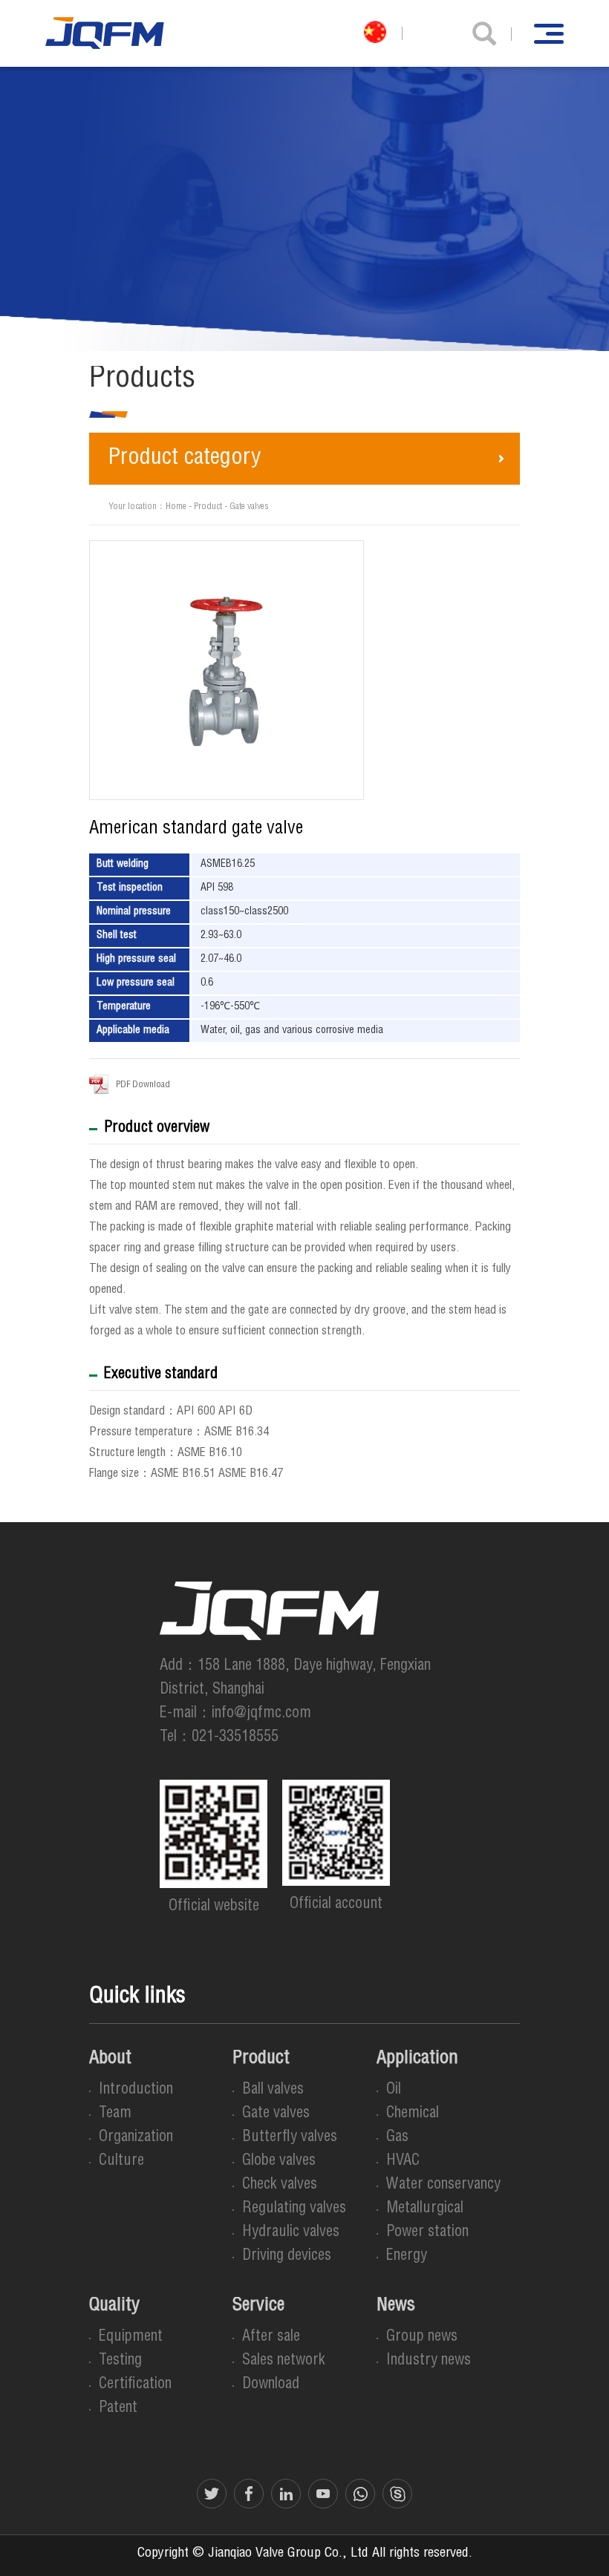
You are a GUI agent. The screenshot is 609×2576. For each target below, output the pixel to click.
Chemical (413, 2114)
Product (208, 507)
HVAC (403, 2162)
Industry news (429, 2362)
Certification (135, 2385)
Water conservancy (443, 2186)
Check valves (280, 2186)
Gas (397, 2138)
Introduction (136, 2091)
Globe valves (279, 2162)
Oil (394, 2091)
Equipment (131, 2338)
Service (258, 2307)
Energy (407, 2257)
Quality (114, 2307)
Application (417, 2059)
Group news (422, 2338)
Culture (121, 2162)
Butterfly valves (290, 2138)
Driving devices (287, 2257)
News (396, 2307)
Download (271, 2385)
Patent (118, 2409)
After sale (271, 2338)
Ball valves (273, 2091)
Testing (120, 2362)
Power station (427, 2233)
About (110, 2059)
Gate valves (249, 507)
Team (115, 2114)
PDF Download (143, 1085)
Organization (136, 2138)
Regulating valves (294, 2209)
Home (176, 507)
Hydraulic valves (291, 2233)
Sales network (284, 2362)
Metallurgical (425, 2209)
